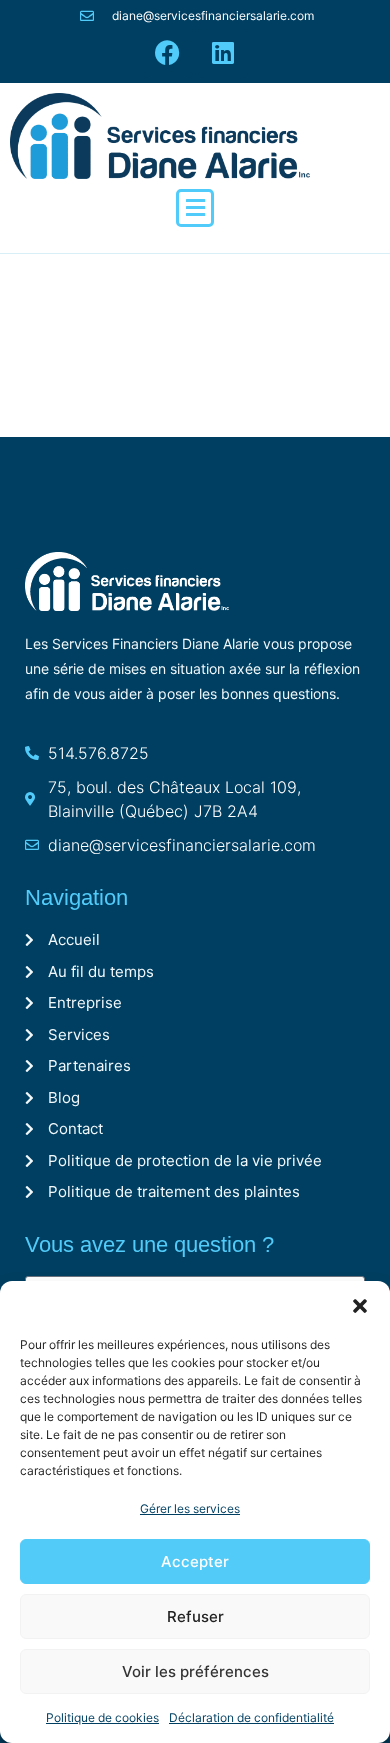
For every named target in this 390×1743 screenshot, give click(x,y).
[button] (360, 1306)
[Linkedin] (223, 53)
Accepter (195, 1561)
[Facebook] (168, 53)
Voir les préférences (195, 1671)
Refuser (195, 1616)
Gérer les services (190, 1508)
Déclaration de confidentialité (251, 1717)
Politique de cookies (102, 1717)
